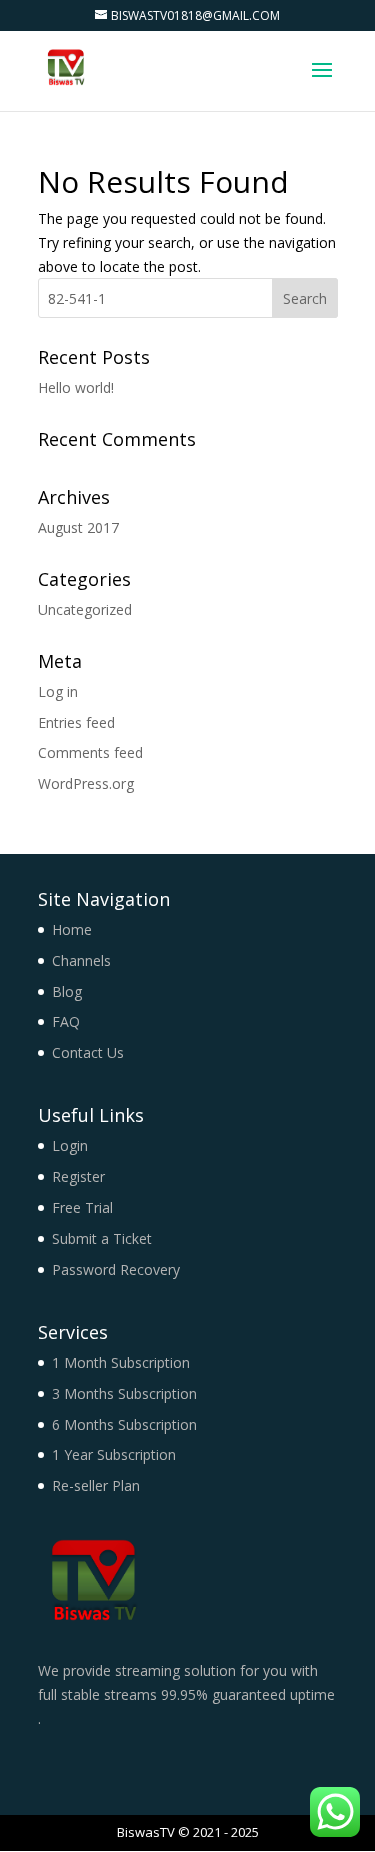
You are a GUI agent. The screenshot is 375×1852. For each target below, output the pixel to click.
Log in (58, 691)
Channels (81, 960)
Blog (67, 991)
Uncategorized (85, 609)
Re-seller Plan (96, 1485)
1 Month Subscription (121, 1362)
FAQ (66, 1021)
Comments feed (90, 752)
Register (78, 1176)
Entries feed (76, 722)
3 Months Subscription (124, 1393)
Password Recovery (116, 1269)
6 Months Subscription (124, 1424)
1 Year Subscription (114, 1454)
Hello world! (76, 387)
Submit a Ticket (102, 1238)
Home (72, 929)
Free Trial (82, 1207)
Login (70, 1145)
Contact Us (88, 1052)
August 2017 (78, 527)
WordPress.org (86, 783)
